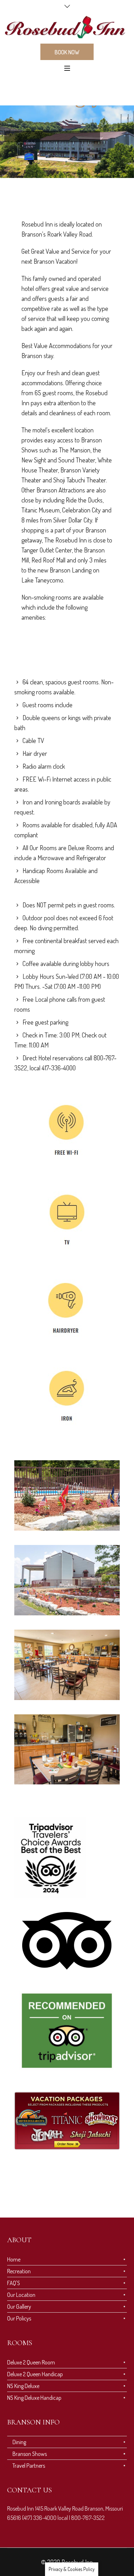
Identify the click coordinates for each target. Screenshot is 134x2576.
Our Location (21, 2295)
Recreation (19, 2271)
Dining (19, 2442)
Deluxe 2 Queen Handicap (35, 2374)
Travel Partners (29, 2466)
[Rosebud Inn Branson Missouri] (67, 27)
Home (14, 2259)
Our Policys (19, 2318)
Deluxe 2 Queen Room (31, 2362)
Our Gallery (19, 2307)
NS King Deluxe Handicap (34, 2398)
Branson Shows (30, 2454)
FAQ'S (14, 2283)
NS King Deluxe (23, 2386)
